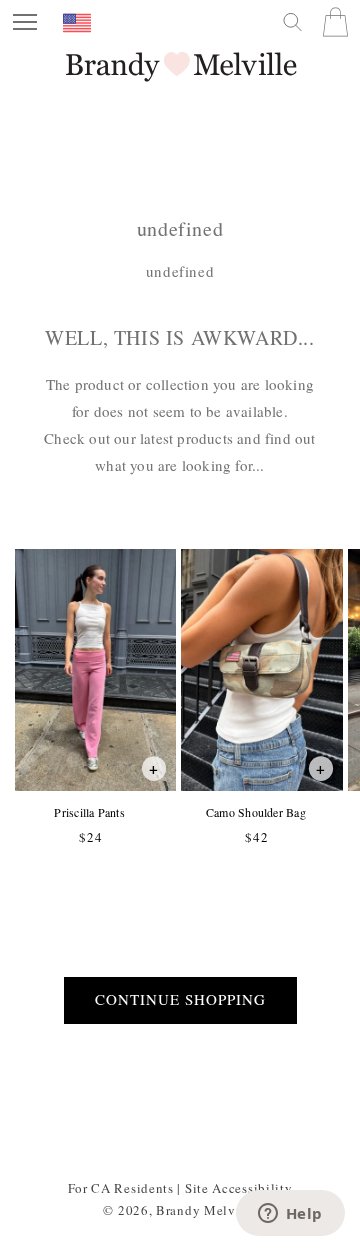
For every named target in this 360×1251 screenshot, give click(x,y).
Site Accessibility (239, 1188)
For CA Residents (121, 1188)
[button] (25, 22)
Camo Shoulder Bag (255, 812)
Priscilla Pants (89, 812)
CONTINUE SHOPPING (180, 999)
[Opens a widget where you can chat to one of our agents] (290, 1215)
